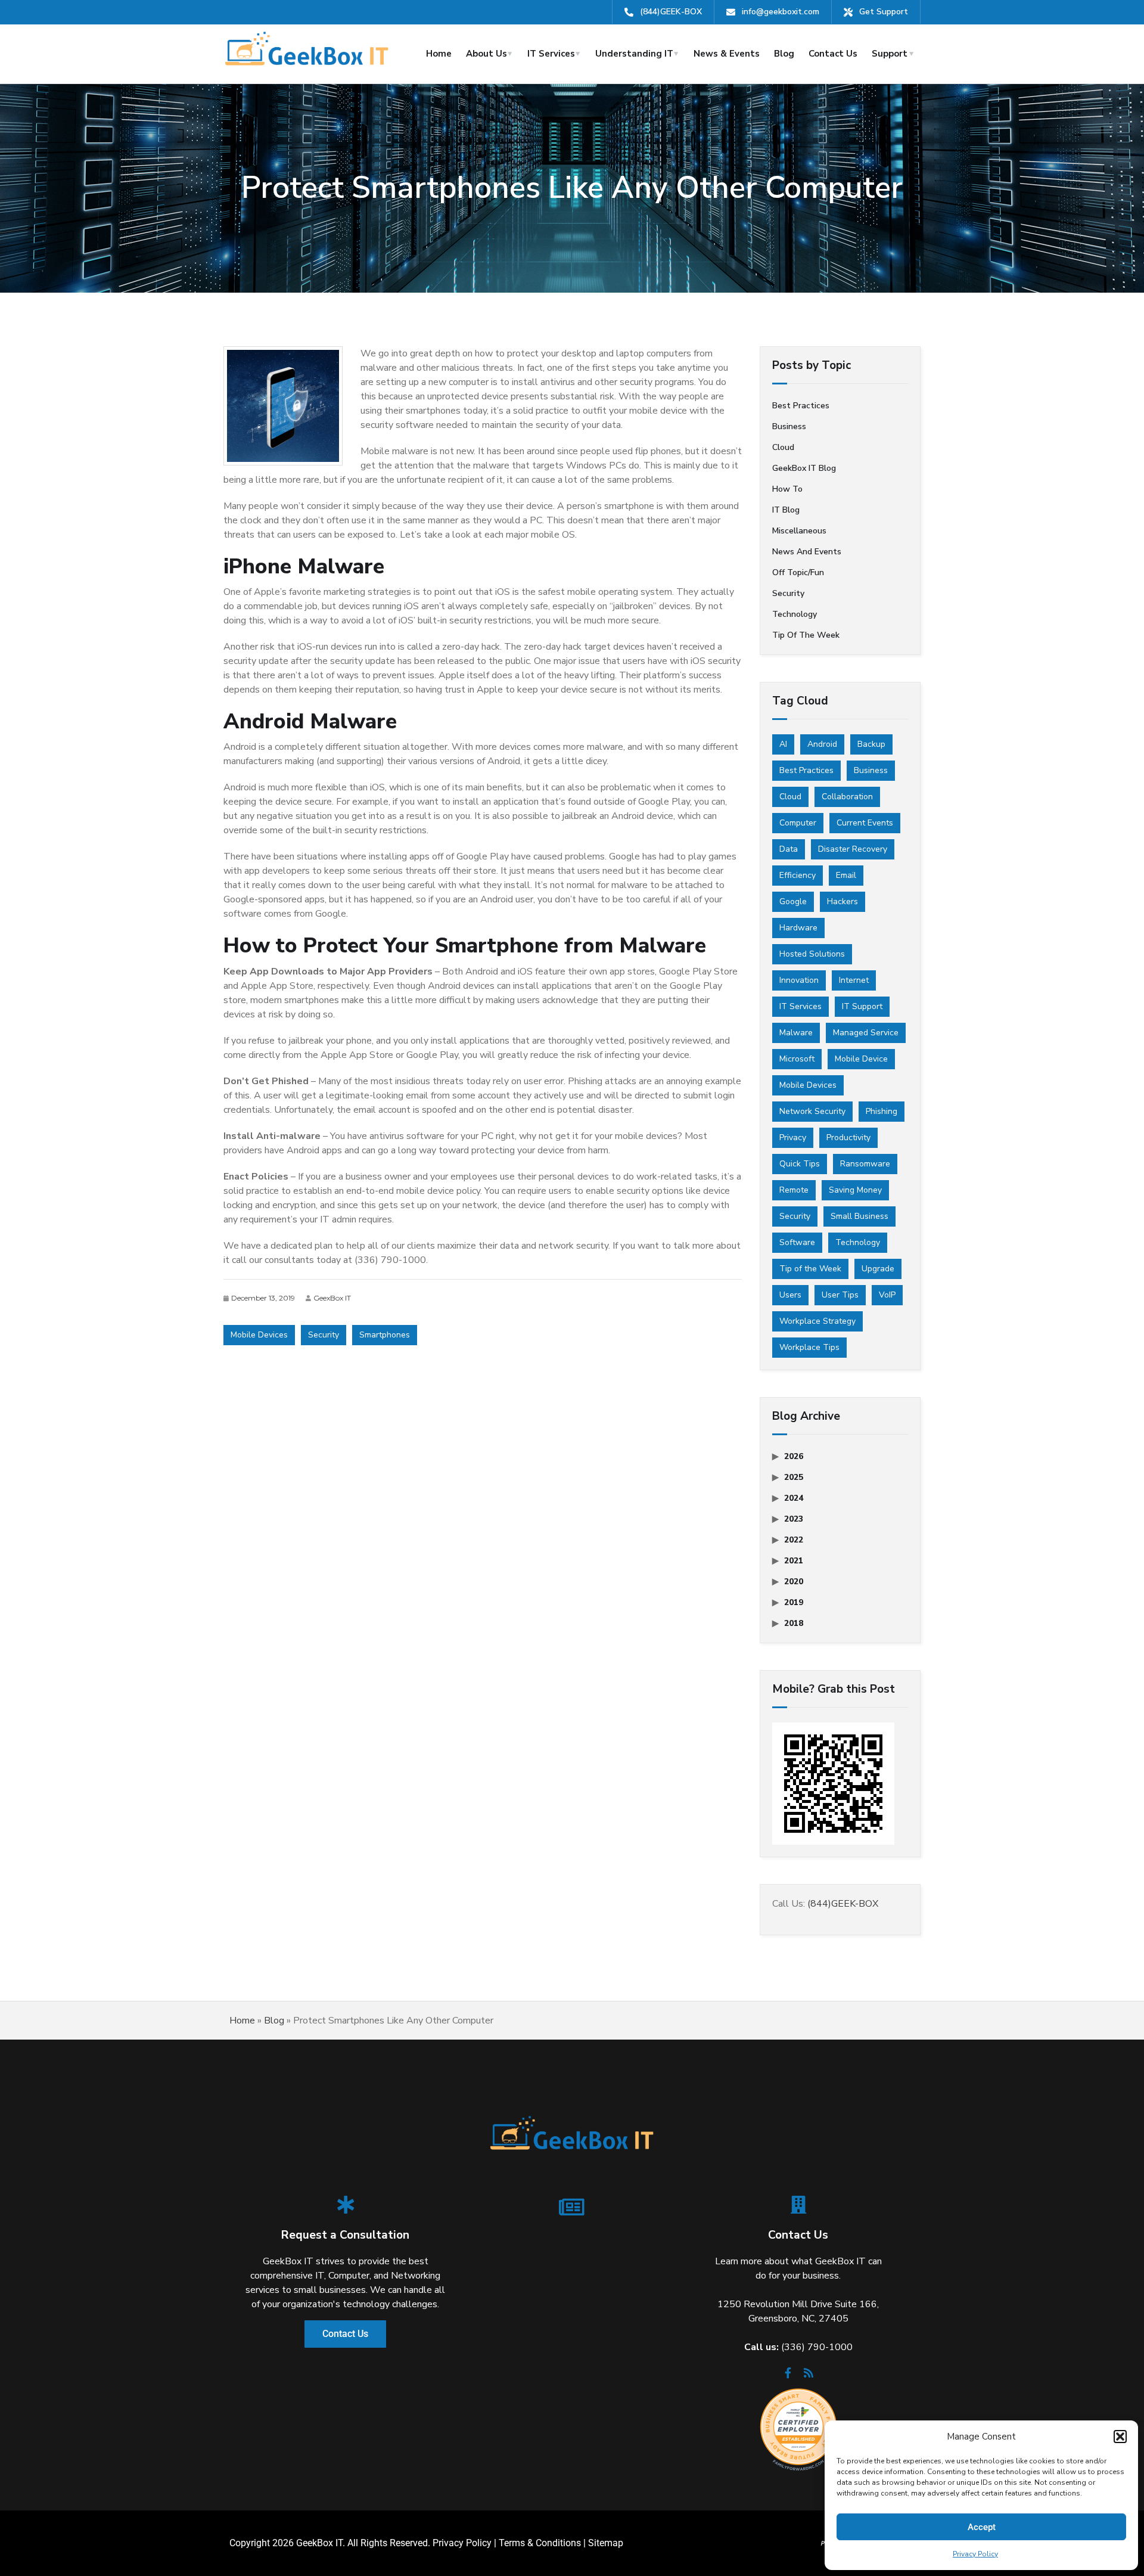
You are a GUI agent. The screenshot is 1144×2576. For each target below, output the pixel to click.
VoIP (887, 1295)
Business (789, 426)
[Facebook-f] (788, 2376)
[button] (1120, 2437)
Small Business (859, 1216)
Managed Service (866, 1033)
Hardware (798, 928)
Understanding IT (634, 54)
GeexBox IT (332, 1298)
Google (793, 901)
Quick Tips (800, 1164)
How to (787, 489)
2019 (794, 1602)
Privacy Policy (975, 2554)
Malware (796, 1033)
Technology (795, 614)
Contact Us (833, 54)
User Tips (840, 1295)
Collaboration (847, 797)
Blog (784, 54)
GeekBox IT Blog (804, 468)
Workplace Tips (809, 1347)
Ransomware (865, 1164)
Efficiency (798, 875)
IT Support (862, 1006)
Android (822, 744)
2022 (794, 1540)
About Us (486, 54)
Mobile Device (861, 1059)
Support (890, 54)
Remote (794, 1190)
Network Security (812, 1111)
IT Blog (786, 510)
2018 (794, 1623)
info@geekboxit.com (781, 12)
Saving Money (855, 1190)
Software (797, 1242)
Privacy (793, 1138)
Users (790, 1295)
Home (439, 54)
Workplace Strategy (817, 1321)
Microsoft (797, 1059)
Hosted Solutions (812, 954)
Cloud (783, 447)
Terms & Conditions (540, 2543)
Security (324, 1335)
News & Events (727, 54)
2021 (794, 1561)
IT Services (551, 54)
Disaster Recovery (853, 849)
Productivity (848, 1138)
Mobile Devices (259, 1335)
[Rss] (809, 2376)
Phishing (882, 1111)
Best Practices (806, 770)
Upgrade (878, 1269)
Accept (982, 2527)
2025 (794, 1477)
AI (783, 744)
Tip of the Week (806, 635)
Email (846, 875)
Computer (798, 823)
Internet (854, 980)
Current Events (865, 823)
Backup (871, 744)
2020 (794, 1582)
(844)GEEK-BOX (671, 12)
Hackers (843, 901)
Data (789, 849)
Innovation (799, 980)
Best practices (801, 406)
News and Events (807, 552)
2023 (794, 1519)
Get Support (884, 12)
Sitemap (606, 2543)
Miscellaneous (799, 531)
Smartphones (385, 1335)
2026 (794, 1456)
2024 (794, 1498)
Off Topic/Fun (798, 572)
